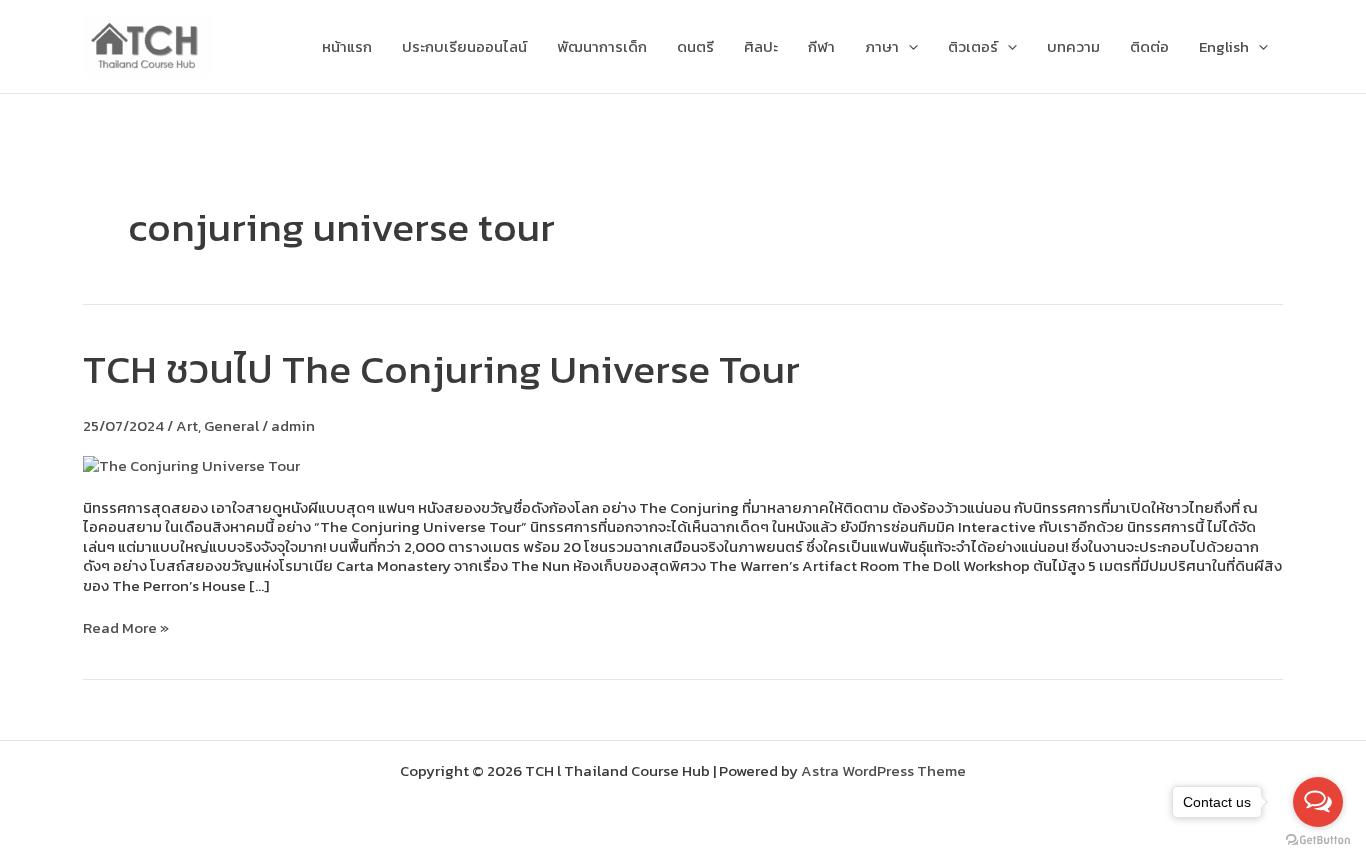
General (231, 425)
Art (187, 425)
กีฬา (821, 46)
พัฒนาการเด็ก (602, 46)
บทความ (1073, 46)
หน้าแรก (347, 46)
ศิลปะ (761, 46)
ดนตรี (695, 46)
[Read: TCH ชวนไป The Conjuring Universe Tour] (191, 463)
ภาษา (882, 46)
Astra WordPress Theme (883, 770)
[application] (908, 47)
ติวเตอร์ (973, 46)
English (1224, 46)
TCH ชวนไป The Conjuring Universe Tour (441, 369)
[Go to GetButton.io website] (1318, 840)
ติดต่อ (1149, 46)
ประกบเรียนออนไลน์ (464, 46)
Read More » (126, 628)
